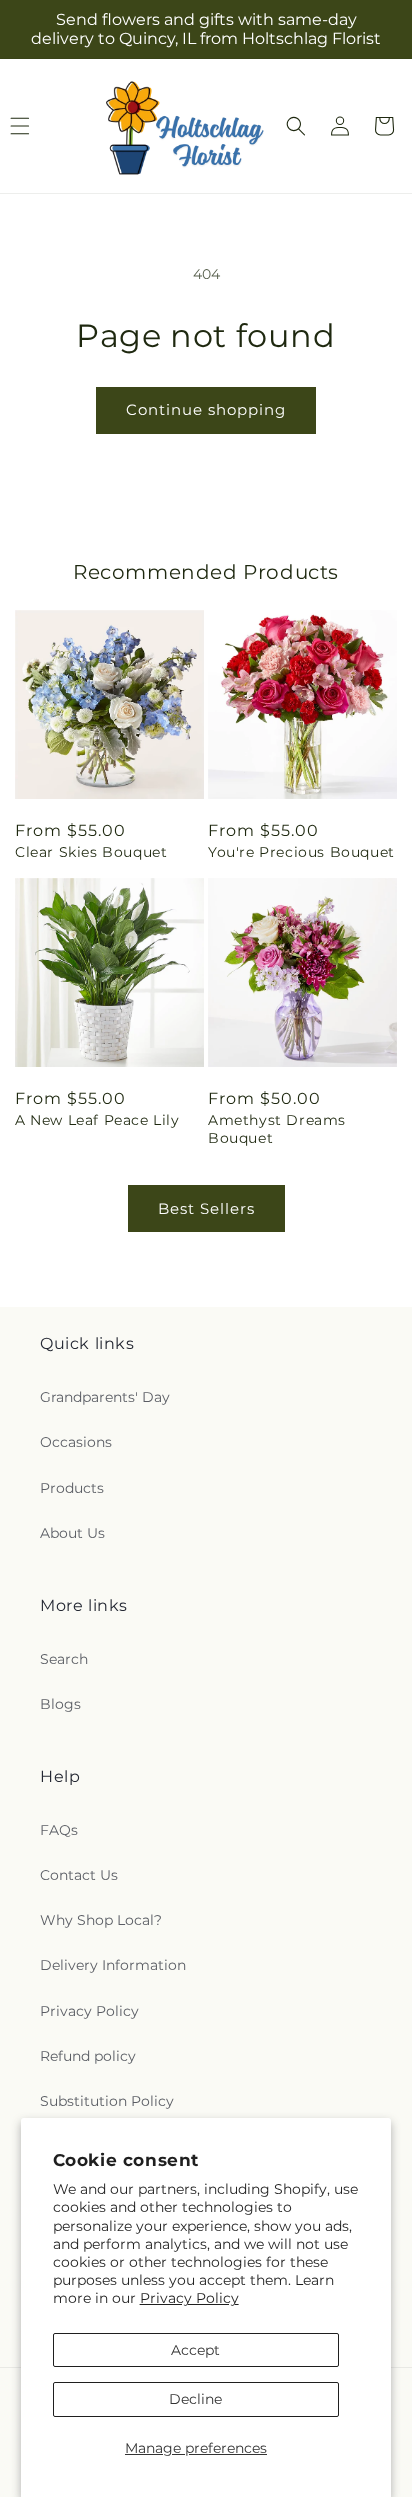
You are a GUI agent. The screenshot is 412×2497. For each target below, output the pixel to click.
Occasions (76, 1442)
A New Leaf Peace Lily (97, 1120)
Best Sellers (206, 1208)
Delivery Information (113, 1965)
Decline (195, 2399)
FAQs (59, 1830)
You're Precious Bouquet (301, 852)
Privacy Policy (189, 2298)
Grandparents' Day (105, 1397)
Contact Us (79, 1875)
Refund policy (88, 2056)
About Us (72, 1533)
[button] (296, 126)
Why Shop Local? (101, 1920)
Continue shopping (206, 409)
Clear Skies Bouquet (91, 852)
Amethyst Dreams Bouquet (277, 1129)
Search (64, 1659)
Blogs (60, 1704)
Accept (195, 2350)
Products (72, 1488)
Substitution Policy (107, 2101)
